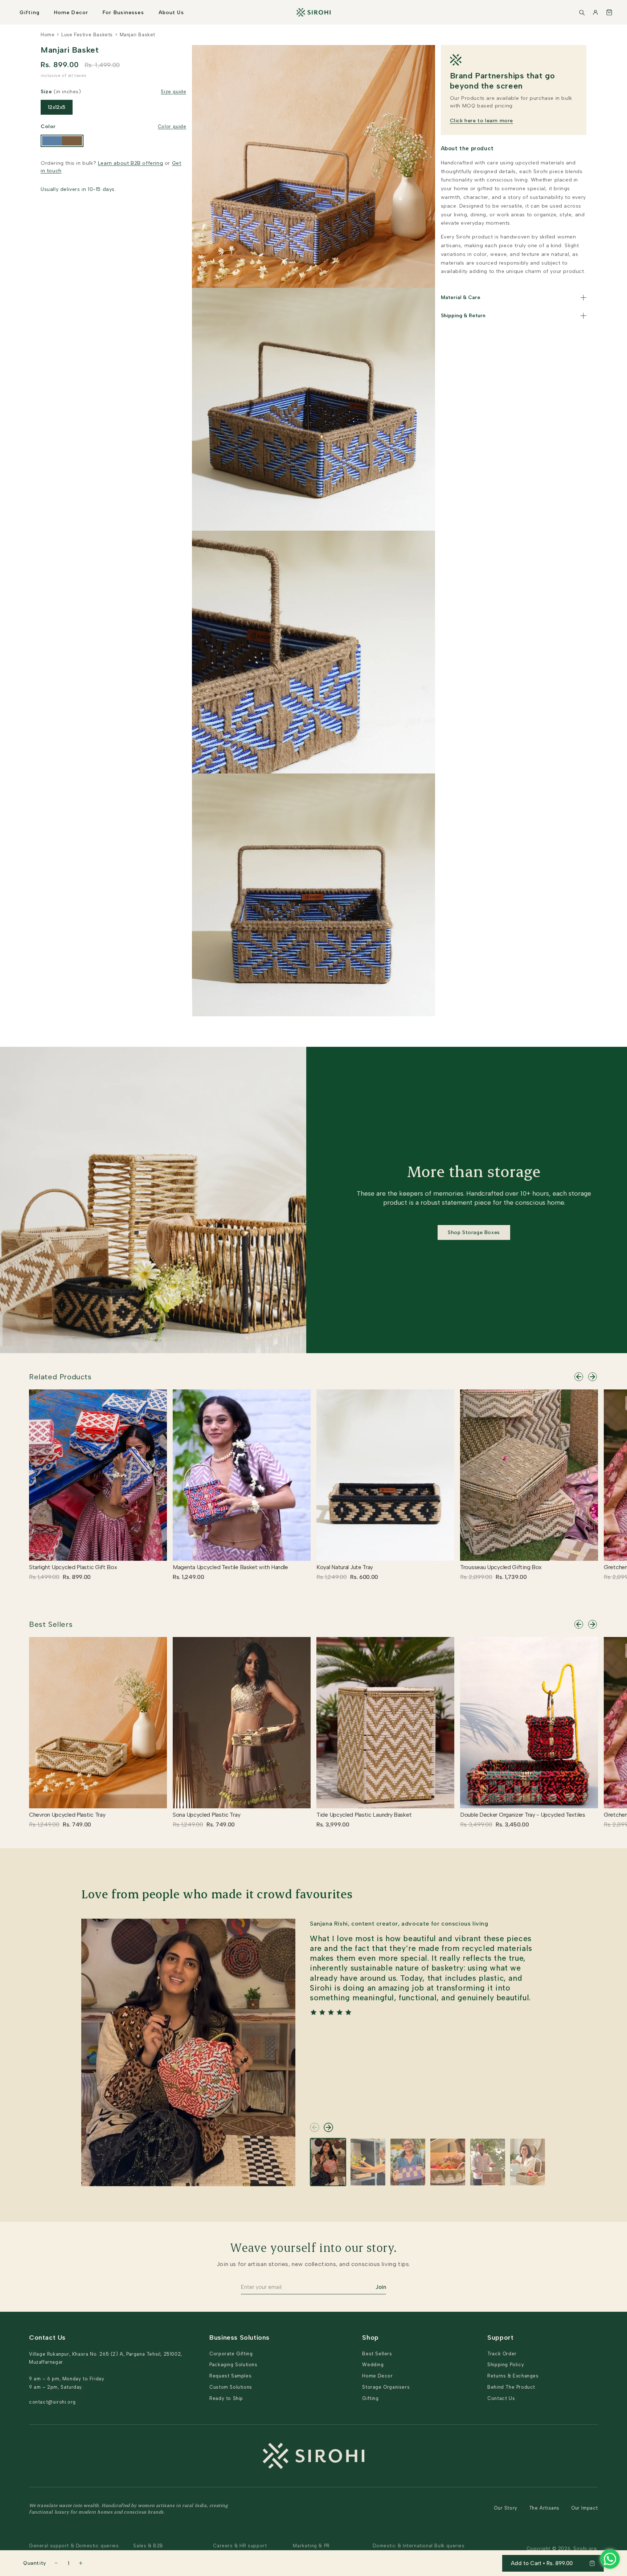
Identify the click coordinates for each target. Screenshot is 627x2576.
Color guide (172, 126)
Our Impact (585, 2508)
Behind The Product (511, 2387)
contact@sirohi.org (52, 2402)
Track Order (502, 2354)
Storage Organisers (386, 2387)
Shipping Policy (506, 2365)
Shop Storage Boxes (474, 1232)
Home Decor (71, 13)
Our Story (505, 2508)
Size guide (173, 92)
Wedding (373, 2365)
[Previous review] (315, 2127)
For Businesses (123, 13)
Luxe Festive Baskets (87, 35)
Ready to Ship (226, 2398)
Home (48, 35)
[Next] (593, 1377)
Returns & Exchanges (513, 2376)
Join (381, 2287)
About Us (171, 13)
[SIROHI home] (313, 12)
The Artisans (544, 2508)
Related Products (60, 1377)
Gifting (30, 13)
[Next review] (328, 2127)
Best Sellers (51, 1624)
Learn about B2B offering (130, 163)
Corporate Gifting (231, 2354)
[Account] (595, 12)
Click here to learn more (481, 121)
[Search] (582, 12)
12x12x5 (57, 107)
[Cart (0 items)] (609, 12)
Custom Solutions (231, 2387)
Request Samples (230, 2376)
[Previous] (579, 1377)
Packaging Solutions (233, 2365)
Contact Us (501, 2398)
